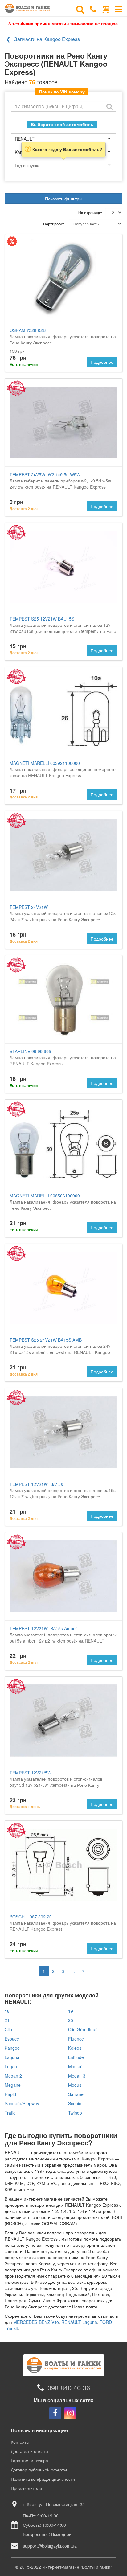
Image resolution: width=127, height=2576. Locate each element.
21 (7, 2020)
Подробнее (102, 362)
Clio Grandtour (82, 2029)
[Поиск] (80, 9)
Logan (11, 2066)
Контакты (20, 2442)
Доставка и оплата (29, 2451)
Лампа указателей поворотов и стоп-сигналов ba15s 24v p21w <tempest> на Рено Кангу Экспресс (63, 913)
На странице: (90, 213)
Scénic (75, 2103)
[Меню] (118, 9)
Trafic (10, 2113)
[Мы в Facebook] (55, 2413)
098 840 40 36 (69, 2387)
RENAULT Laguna (79, 2322)
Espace (12, 2039)
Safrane (76, 2094)
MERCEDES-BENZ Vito (36, 2322)
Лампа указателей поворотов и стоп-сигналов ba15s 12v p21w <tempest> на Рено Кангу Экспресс (63, 1490)
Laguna (12, 2057)
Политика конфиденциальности (43, 2479)
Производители (26, 2488)
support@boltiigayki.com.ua (50, 2546)
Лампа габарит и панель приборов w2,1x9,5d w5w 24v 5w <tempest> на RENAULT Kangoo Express (60, 481)
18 (7, 2011)
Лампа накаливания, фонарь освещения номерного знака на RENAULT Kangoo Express (63, 769)
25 (71, 2020)
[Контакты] (93, 9)
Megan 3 (77, 2076)
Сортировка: (55, 224)
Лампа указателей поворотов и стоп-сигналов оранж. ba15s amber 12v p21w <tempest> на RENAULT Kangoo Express (63, 1638)
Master (75, 2066)
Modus (75, 2085)
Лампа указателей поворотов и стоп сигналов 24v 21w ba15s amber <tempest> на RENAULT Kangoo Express (60, 1349)
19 (71, 2011)
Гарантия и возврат (30, 2460)
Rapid (10, 2094)
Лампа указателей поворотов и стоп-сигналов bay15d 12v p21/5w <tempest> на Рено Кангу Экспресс (56, 1782)
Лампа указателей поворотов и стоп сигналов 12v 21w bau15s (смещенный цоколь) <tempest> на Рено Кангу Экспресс (63, 628)
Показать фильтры (64, 199)
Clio (8, 2029)
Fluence (76, 2039)
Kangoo (12, 2048)
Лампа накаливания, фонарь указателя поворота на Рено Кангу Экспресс (63, 336)
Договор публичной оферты (39, 2470)
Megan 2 (13, 2076)
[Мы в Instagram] (70, 2413)
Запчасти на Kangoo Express (47, 39)
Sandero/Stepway (22, 2103)
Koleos (75, 2048)
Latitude (76, 2057)
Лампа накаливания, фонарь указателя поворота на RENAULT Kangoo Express (63, 1057)
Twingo (75, 2113)
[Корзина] (106, 9)
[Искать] (109, 106)
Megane (13, 2085)
